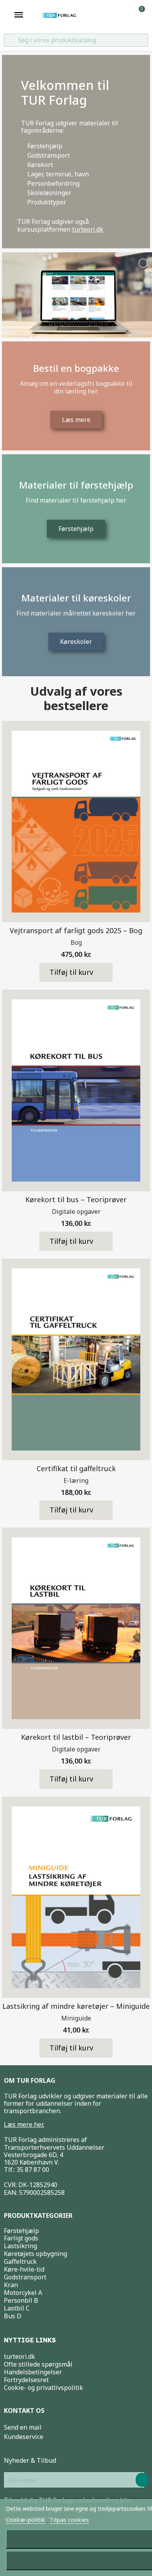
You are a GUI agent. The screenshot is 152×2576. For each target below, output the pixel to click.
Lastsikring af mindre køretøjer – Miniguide (76, 2006)
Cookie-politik (26, 2520)
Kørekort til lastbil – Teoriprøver (76, 1737)
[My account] (127, 15)
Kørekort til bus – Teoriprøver (76, 1199)
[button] (76, 972)
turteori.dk (88, 229)
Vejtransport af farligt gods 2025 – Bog (76, 930)
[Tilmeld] (142, 2480)
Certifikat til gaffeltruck (76, 1468)
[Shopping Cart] (138, 15)
